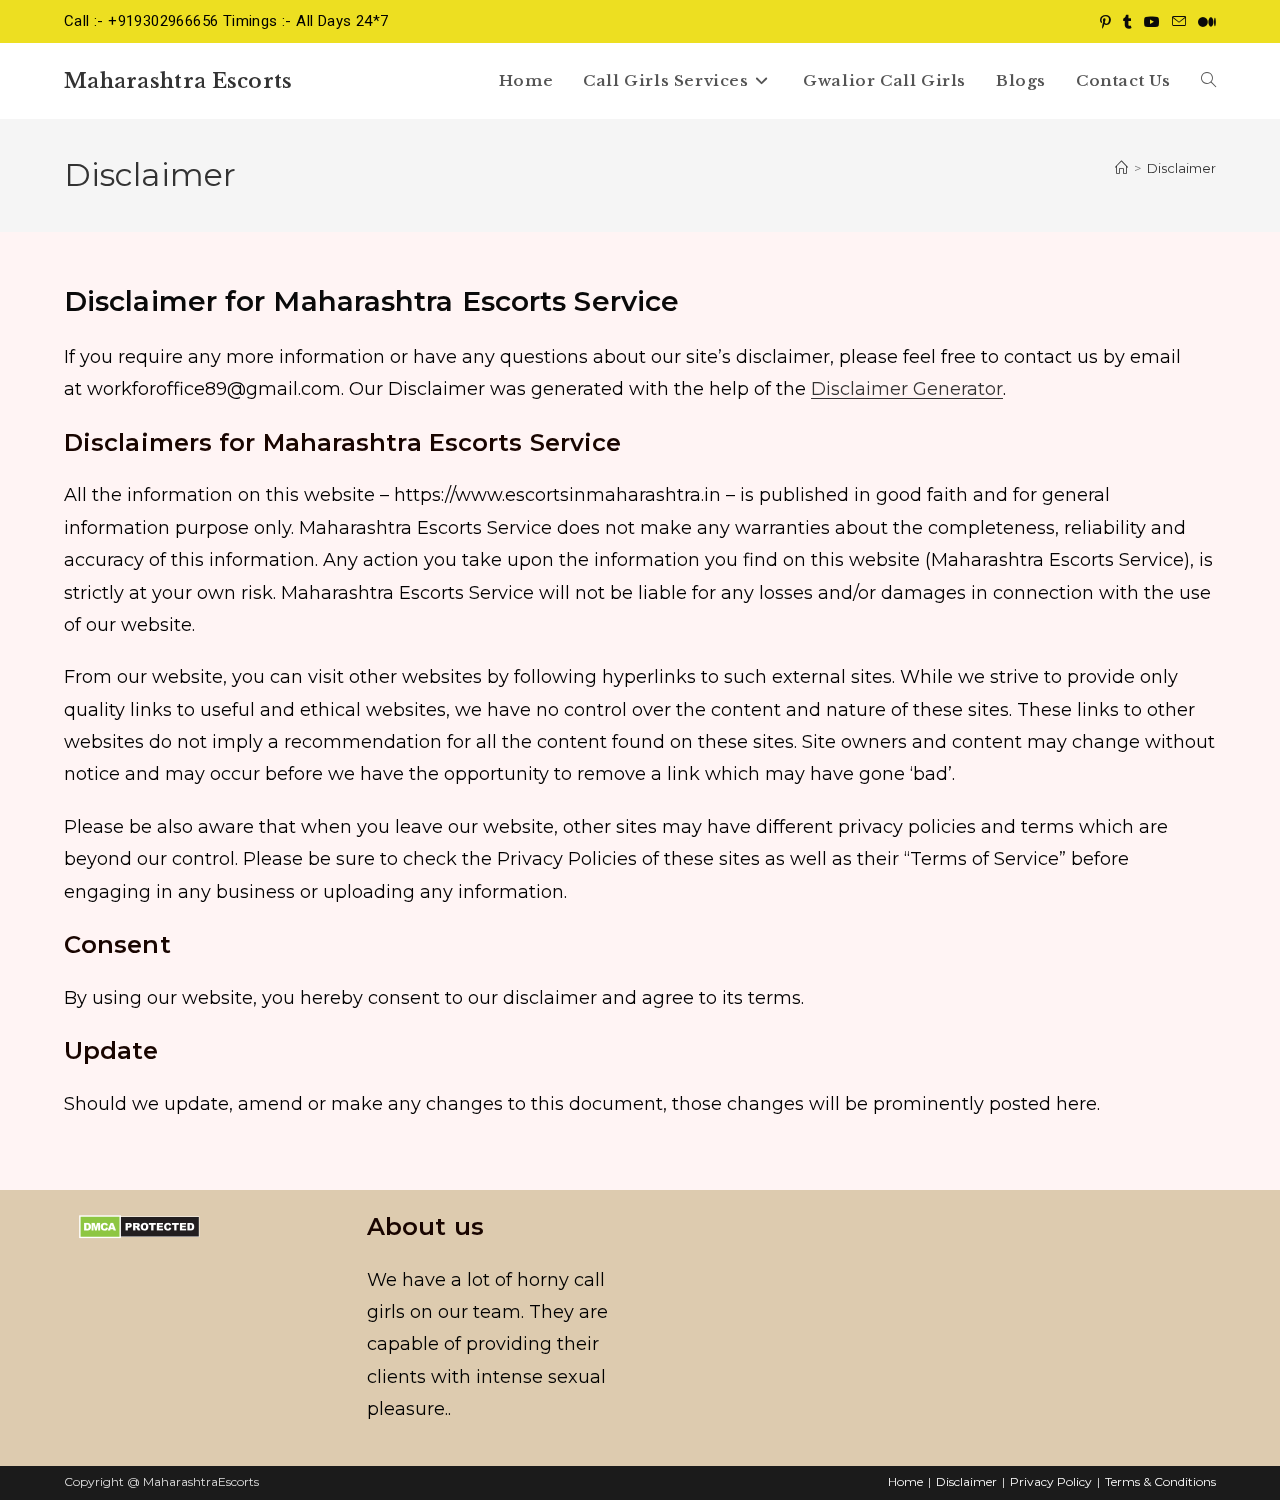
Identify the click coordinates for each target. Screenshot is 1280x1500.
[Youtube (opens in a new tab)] (1152, 22)
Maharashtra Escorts (178, 81)
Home (905, 1481)
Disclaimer (1181, 168)
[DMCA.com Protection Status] (139, 1226)
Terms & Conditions (1160, 1481)
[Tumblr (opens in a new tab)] (1127, 22)
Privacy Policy (1051, 1481)
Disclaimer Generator (907, 389)
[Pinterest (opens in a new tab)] (1105, 22)
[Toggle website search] (1208, 81)
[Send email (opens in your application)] (1179, 22)
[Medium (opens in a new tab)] (1204, 22)
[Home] (1121, 168)
